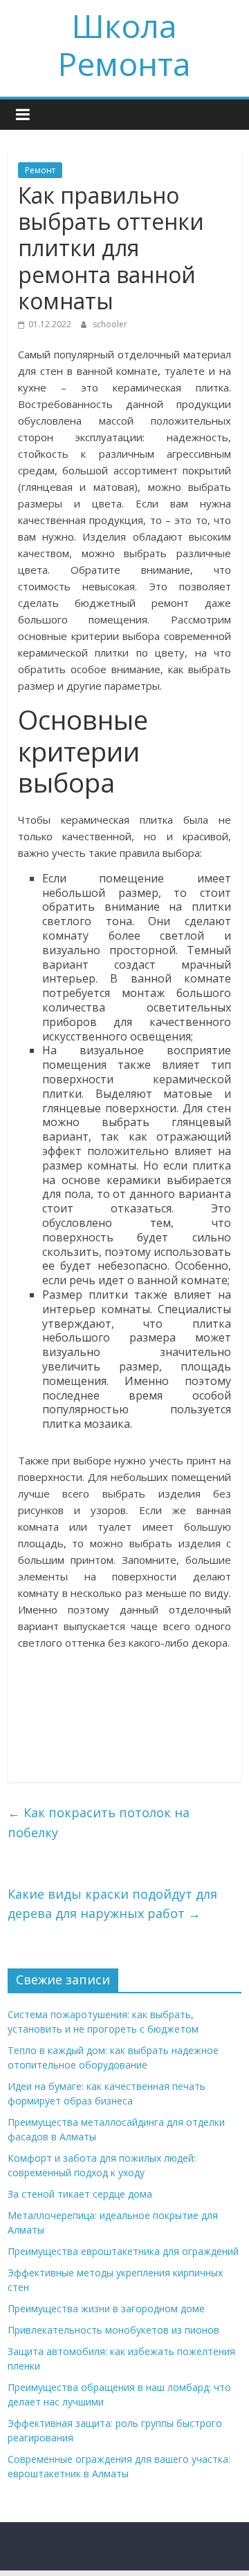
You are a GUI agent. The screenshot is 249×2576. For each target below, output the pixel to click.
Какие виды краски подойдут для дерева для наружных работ (112, 1904)
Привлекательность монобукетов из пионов (113, 2330)
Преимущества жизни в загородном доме (106, 2308)
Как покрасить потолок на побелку (99, 1822)
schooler (110, 324)
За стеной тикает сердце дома (80, 2194)
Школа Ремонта (124, 45)
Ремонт (40, 170)
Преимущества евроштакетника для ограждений (123, 2251)
